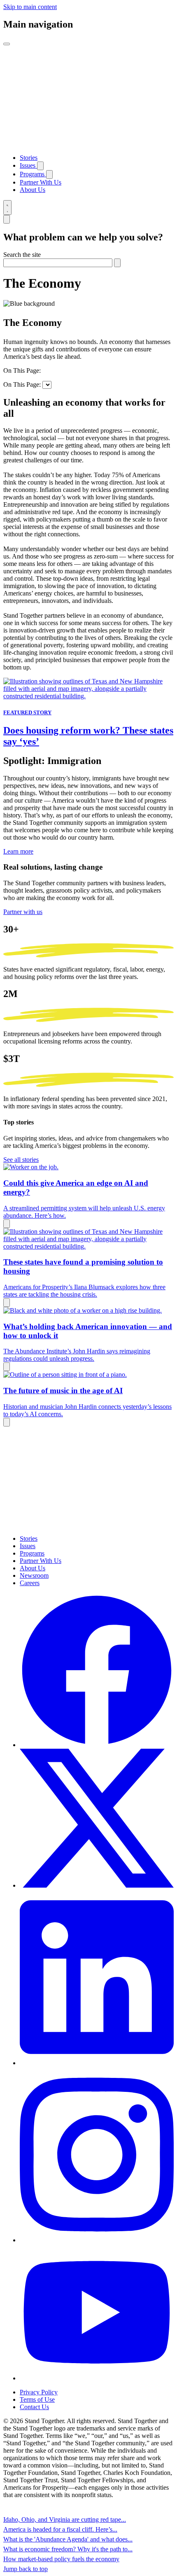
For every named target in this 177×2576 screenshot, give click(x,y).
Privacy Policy (39, 2392)
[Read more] (7, 1224)
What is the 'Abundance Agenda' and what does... (68, 2539)
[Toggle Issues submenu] (40, 166)
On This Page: (22, 370)
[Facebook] (97, 1745)
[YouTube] (97, 2378)
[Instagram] (97, 2240)
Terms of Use (37, 2399)
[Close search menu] (7, 219)
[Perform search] (117, 263)
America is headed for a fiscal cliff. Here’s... (60, 2529)
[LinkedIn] (97, 2063)
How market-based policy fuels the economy (61, 2559)
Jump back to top (26, 2569)
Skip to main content (30, 7)
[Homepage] (88, 144)
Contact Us (34, 2407)
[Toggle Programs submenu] (49, 174)
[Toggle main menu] (7, 44)
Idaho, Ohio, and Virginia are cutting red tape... (65, 2519)
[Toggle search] (7, 208)
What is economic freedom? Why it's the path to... (68, 2549)
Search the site (22, 255)
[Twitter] (97, 1885)
